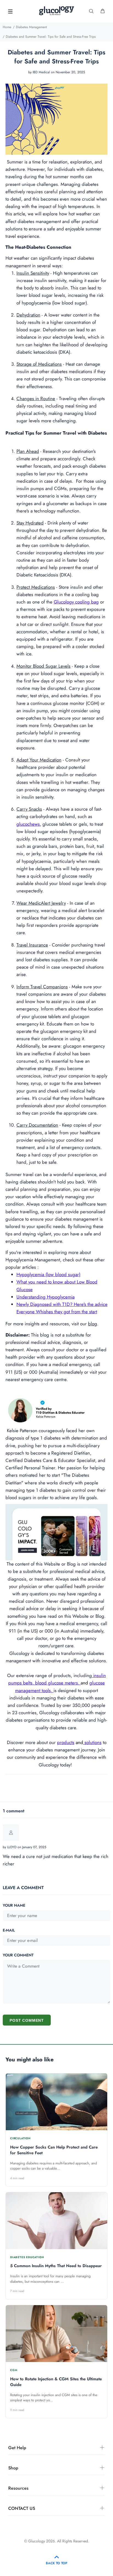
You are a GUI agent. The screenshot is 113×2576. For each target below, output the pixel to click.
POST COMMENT (27, 2020)
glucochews (28, 824)
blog (93, 1324)
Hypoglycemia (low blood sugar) (48, 1274)
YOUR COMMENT (18, 1955)
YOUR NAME (14, 1905)
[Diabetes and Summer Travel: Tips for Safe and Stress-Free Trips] (56, 117)
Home (7, 27)
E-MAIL (9, 1930)
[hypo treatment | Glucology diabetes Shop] (56, 1530)
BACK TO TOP (56, 2563)
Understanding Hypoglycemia (46, 1297)
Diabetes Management (31, 27)
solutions (93, 1742)
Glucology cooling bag (76, 602)
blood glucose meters (56, 1683)
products (66, 1742)
